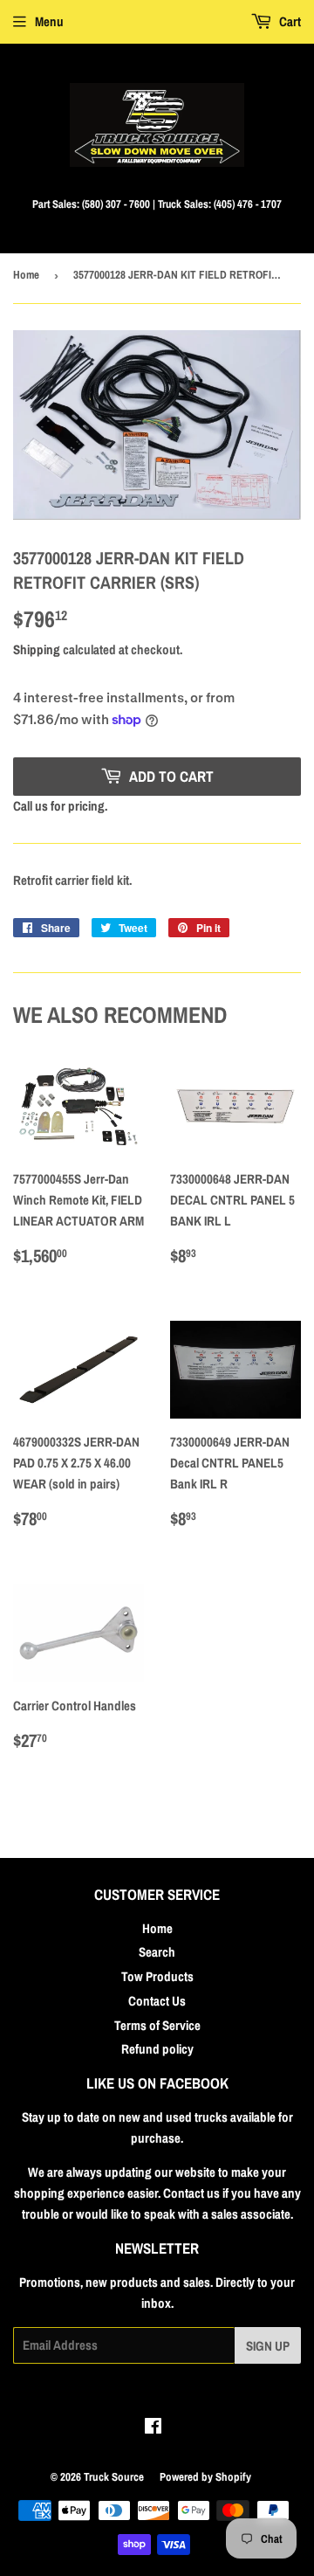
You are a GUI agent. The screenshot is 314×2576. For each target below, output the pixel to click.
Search (157, 1952)
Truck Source (114, 2477)
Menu (49, 21)
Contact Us (157, 2001)
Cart (289, 21)
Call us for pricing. (60, 806)
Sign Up (268, 2346)
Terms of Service (157, 2025)
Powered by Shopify (205, 2477)
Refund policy (157, 2049)
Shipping (37, 649)
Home (26, 275)
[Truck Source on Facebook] (153, 2428)
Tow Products (157, 1976)
